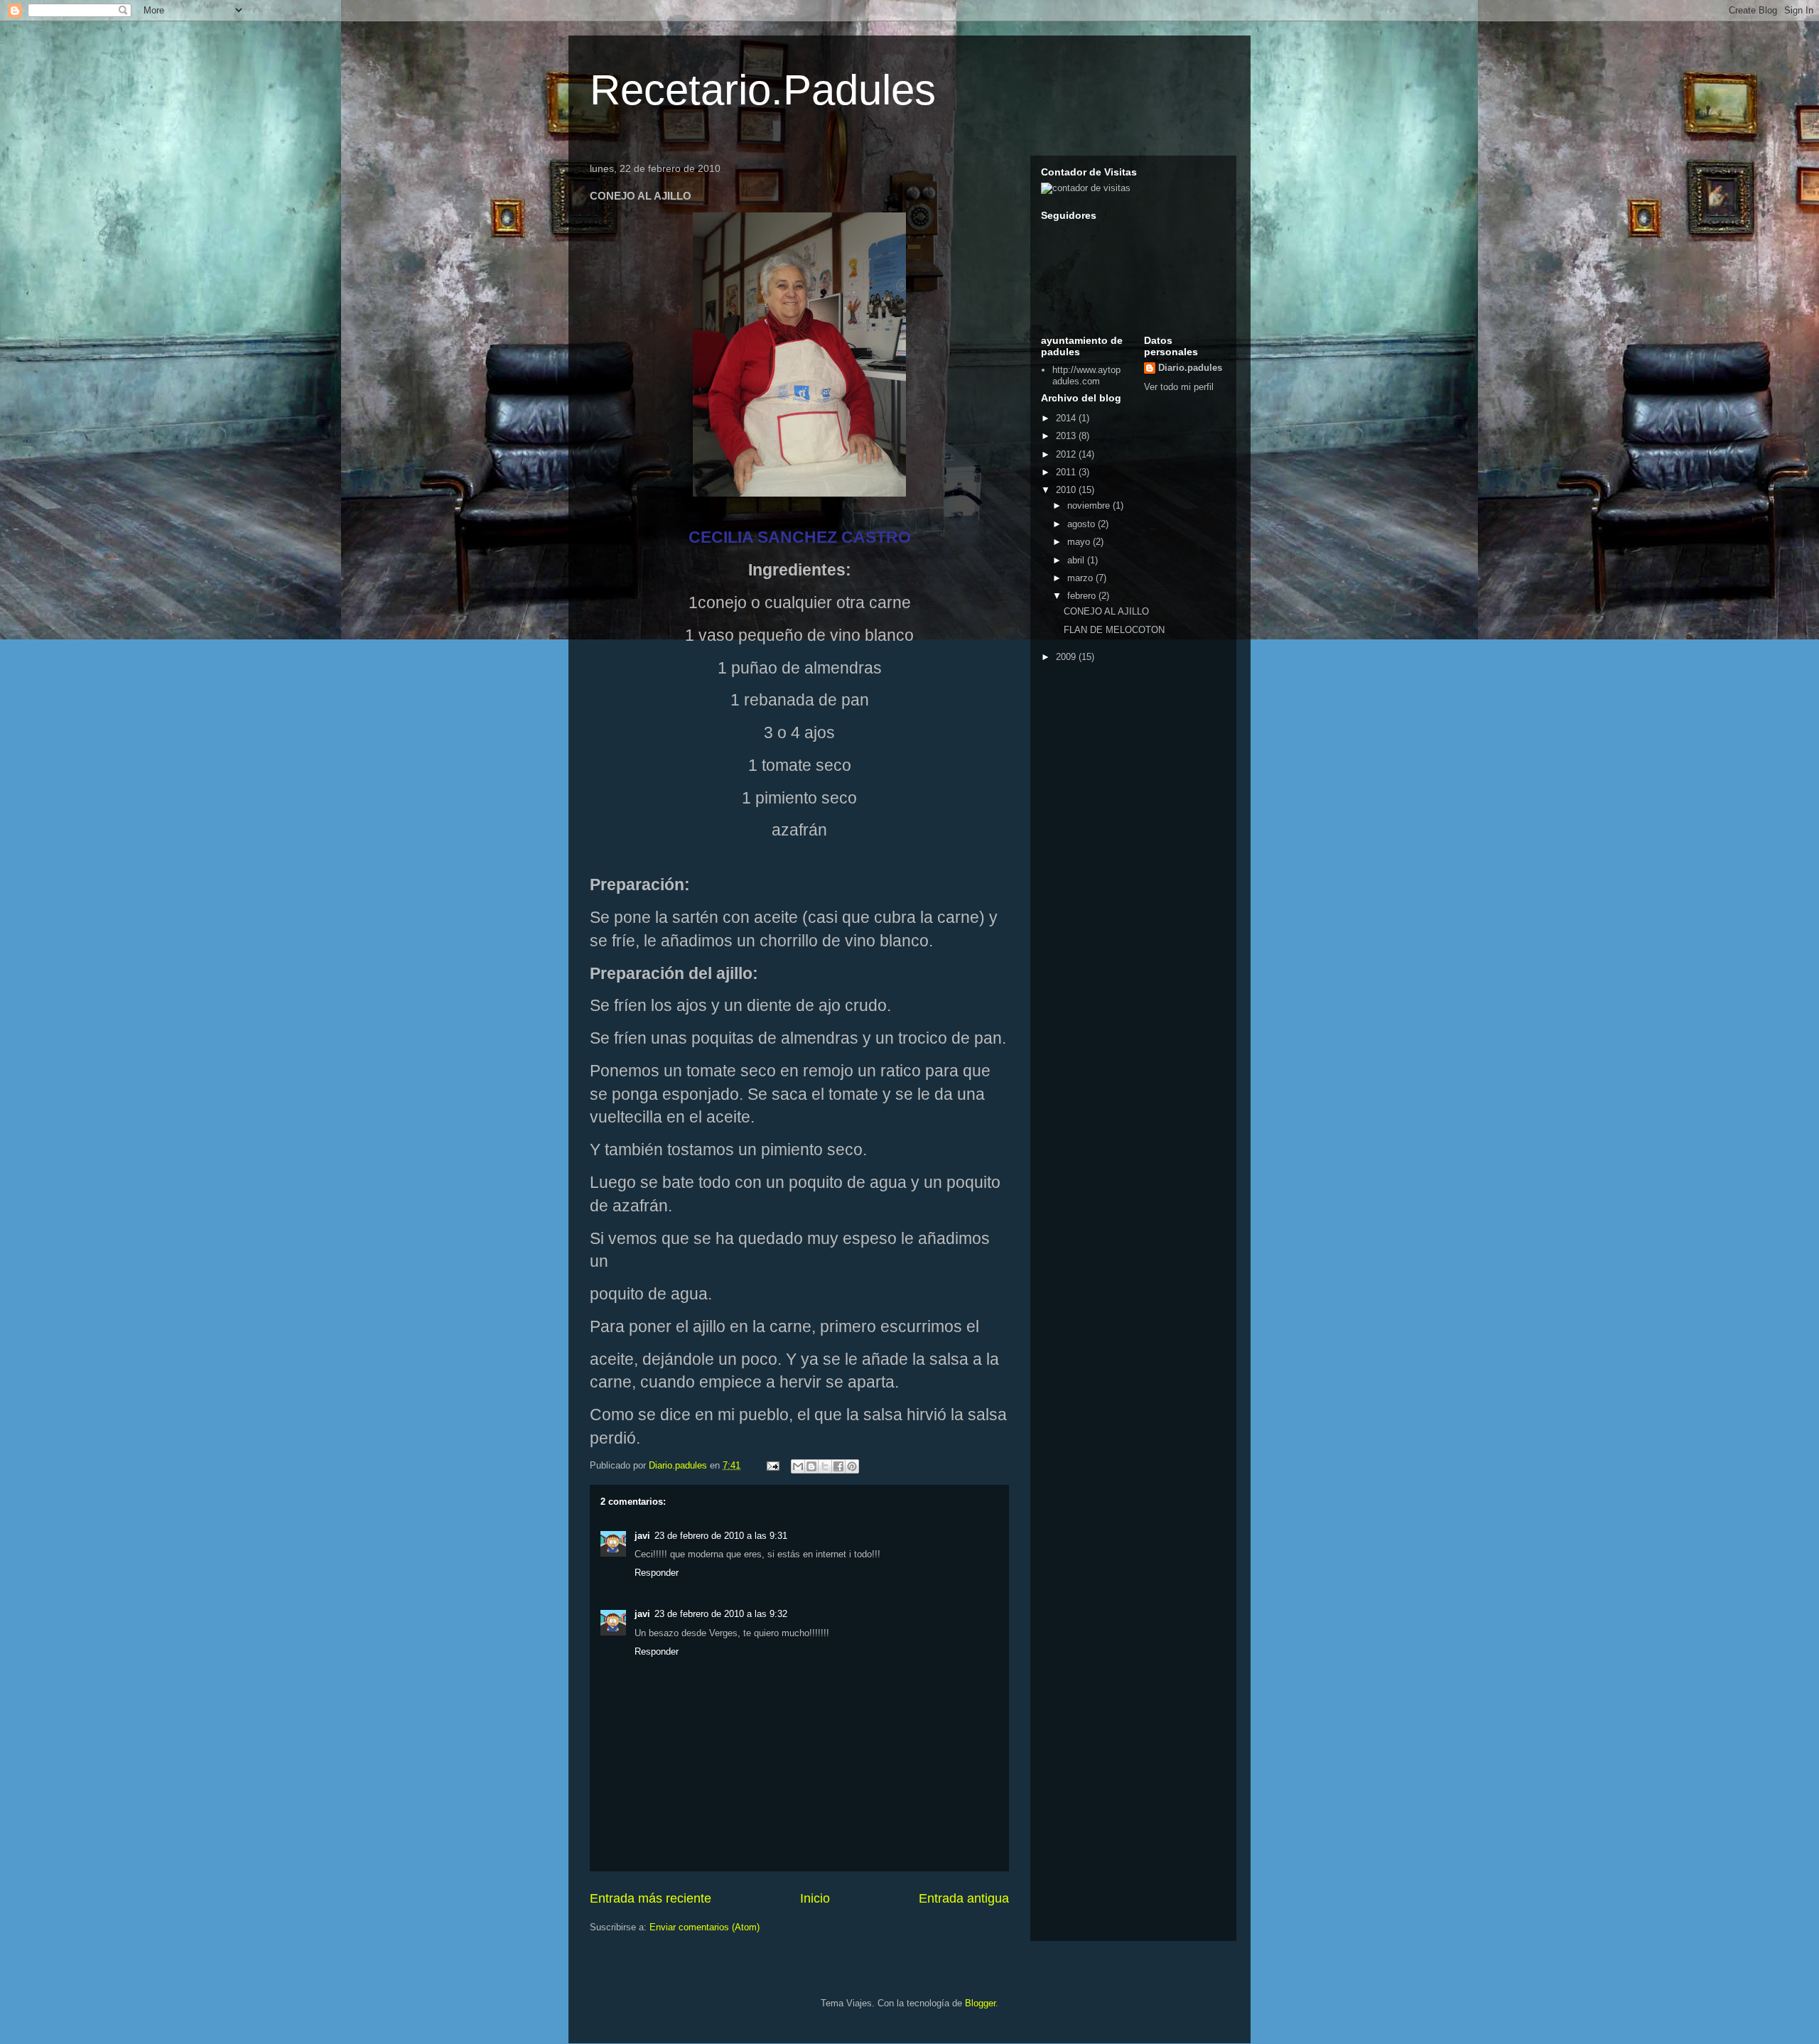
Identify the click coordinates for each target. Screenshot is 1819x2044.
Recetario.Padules (763, 90)
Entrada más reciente (651, 1898)
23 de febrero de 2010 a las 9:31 (721, 1536)
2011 (1067, 472)
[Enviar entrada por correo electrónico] (772, 1465)
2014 (1067, 418)
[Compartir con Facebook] (838, 1466)
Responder (657, 1573)
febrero (1083, 596)
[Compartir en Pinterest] (852, 1466)
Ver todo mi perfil (1179, 387)
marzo (1081, 578)
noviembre (1090, 505)
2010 (1067, 490)
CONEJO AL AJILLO (1106, 611)
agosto (1083, 524)
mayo (1080, 542)
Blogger (980, 2003)
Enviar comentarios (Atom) (705, 1927)
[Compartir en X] (825, 1466)
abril (1077, 560)
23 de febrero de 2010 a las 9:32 (721, 1614)
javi (642, 1536)
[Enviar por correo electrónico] (798, 1466)
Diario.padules (1190, 368)
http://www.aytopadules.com (1086, 375)
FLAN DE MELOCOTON (1114, 630)
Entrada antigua (964, 1898)
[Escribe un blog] (811, 1466)
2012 (1067, 454)
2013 (1067, 436)
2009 (1067, 657)
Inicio (815, 1898)
